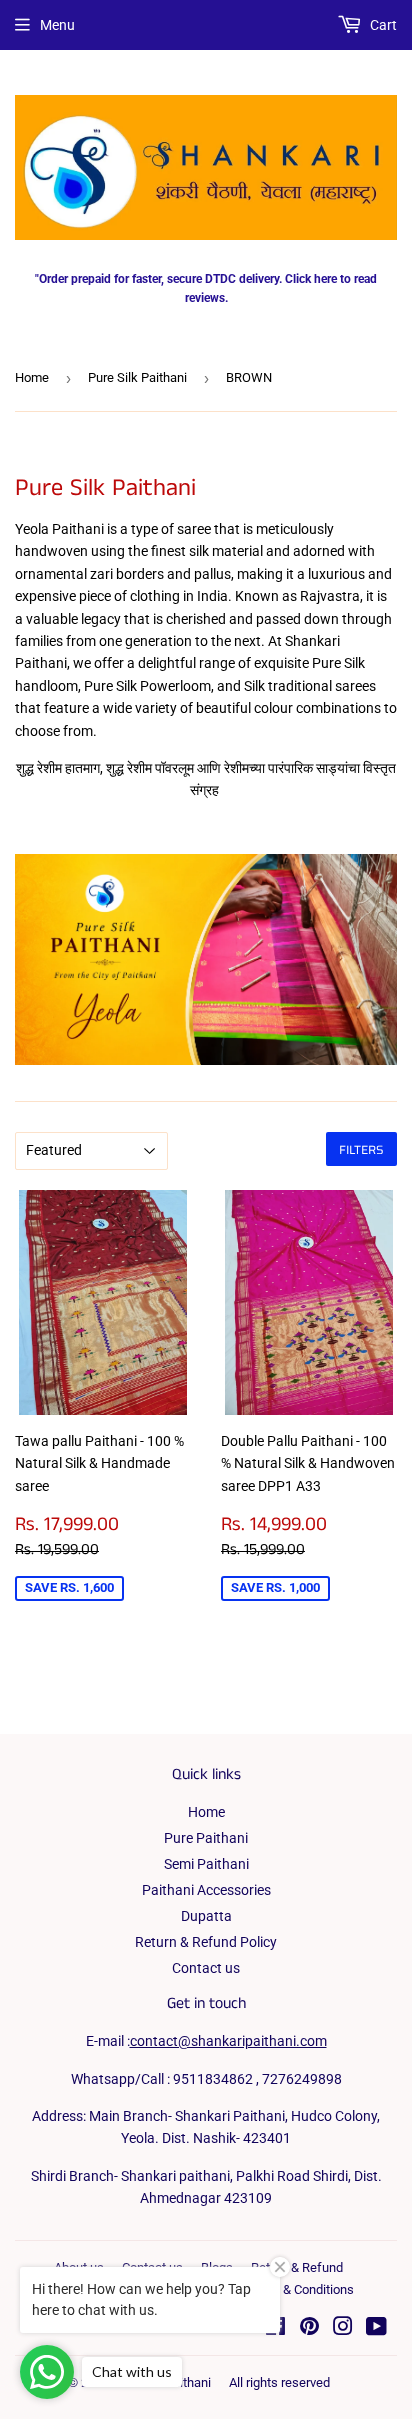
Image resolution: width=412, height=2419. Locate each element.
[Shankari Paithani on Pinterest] (309, 2329)
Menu (57, 25)
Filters (361, 1149)
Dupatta (206, 1916)
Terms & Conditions (299, 2289)
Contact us (206, 1968)
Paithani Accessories (206, 1890)
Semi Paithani (206, 1864)
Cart (382, 25)
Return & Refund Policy (206, 1942)
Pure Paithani (206, 1838)
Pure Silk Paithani (137, 377)
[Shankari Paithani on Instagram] (343, 2329)
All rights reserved (279, 2382)
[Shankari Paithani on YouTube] (376, 2329)
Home (32, 377)
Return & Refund (297, 2267)
